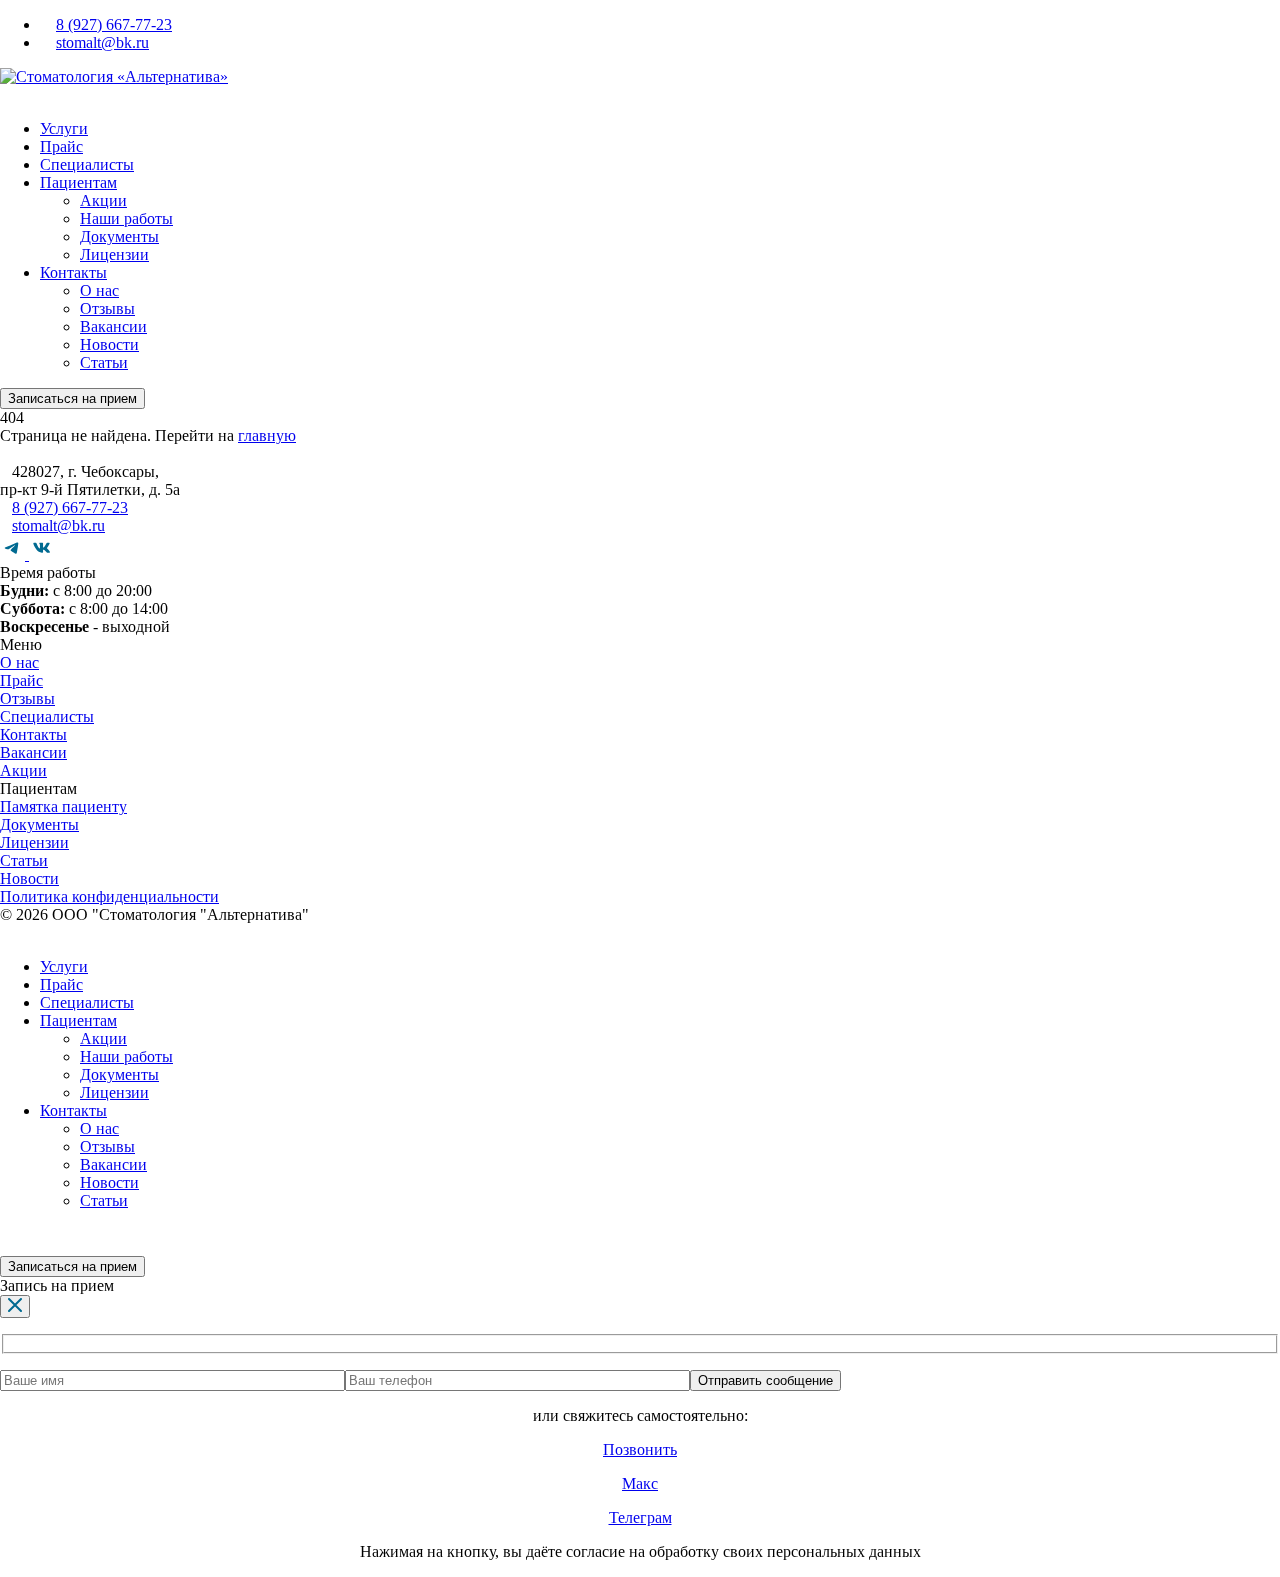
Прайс (61, 146)
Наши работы (126, 218)
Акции (103, 200)
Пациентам (78, 182)
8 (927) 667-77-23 (114, 24)
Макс (640, 1483)
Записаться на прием (72, 398)
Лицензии (114, 254)
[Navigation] (6, 94)
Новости (109, 344)
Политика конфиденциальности (109, 896)
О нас (99, 290)
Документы (119, 236)
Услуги (64, 128)
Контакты (73, 272)
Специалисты (87, 164)
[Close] (15, 1306)
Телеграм (640, 1517)
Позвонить (640, 1449)
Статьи (104, 362)
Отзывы (107, 308)
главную (267, 435)
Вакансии (113, 326)
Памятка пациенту (63, 806)
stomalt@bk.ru (102, 42)
